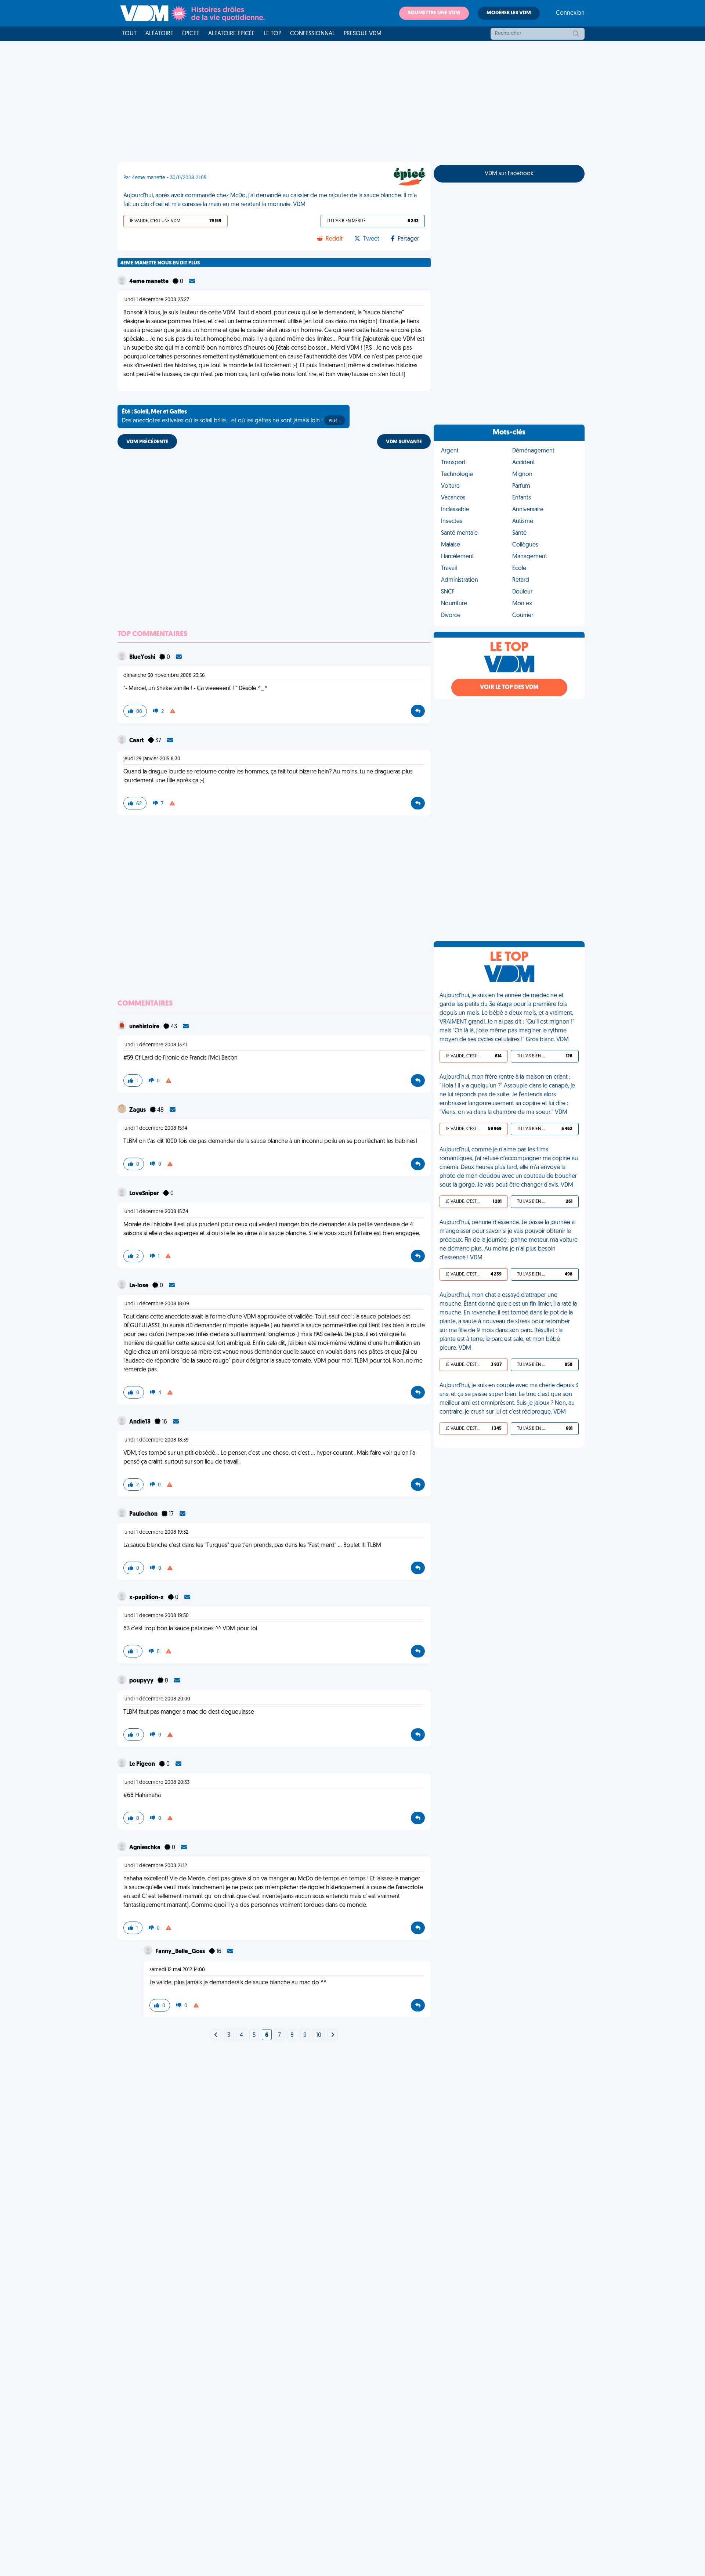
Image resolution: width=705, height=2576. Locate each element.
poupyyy (142, 1681)
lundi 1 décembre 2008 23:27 (156, 300)
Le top (272, 34)
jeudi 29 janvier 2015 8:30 (152, 759)
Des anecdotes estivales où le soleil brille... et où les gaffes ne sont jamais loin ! (231, 416)
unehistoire (145, 1027)
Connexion (570, 13)
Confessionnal (312, 34)
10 (319, 2035)
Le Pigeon (143, 1764)
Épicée (191, 34)
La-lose (139, 1286)
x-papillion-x (147, 1598)
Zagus (138, 1110)
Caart (137, 741)
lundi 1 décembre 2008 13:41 (155, 1045)
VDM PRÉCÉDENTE (147, 442)
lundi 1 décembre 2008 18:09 (156, 1304)
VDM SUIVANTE (404, 442)
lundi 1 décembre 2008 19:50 (156, 1616)
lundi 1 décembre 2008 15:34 (156, 1212)
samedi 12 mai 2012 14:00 (177, 1970)
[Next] (216, 2035)
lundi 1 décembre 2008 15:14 (155, 1128)
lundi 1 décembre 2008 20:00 (157, 1699)
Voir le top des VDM (509, 688)
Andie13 (140, 1422)
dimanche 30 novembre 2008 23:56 (164, 676)
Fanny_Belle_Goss (181, 1952)
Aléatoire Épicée (232, 34)
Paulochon (144, 1514)
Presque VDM (363, 34)
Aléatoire (159, 34)
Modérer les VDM (509, 13)
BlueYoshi (143, 657)
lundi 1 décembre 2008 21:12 (155, 1866)
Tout (129, 34)
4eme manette (149, 282)
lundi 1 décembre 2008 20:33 (156, 1783)
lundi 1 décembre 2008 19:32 (156, 1532)
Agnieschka (145, 1848)
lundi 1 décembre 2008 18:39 (156, 1440)
